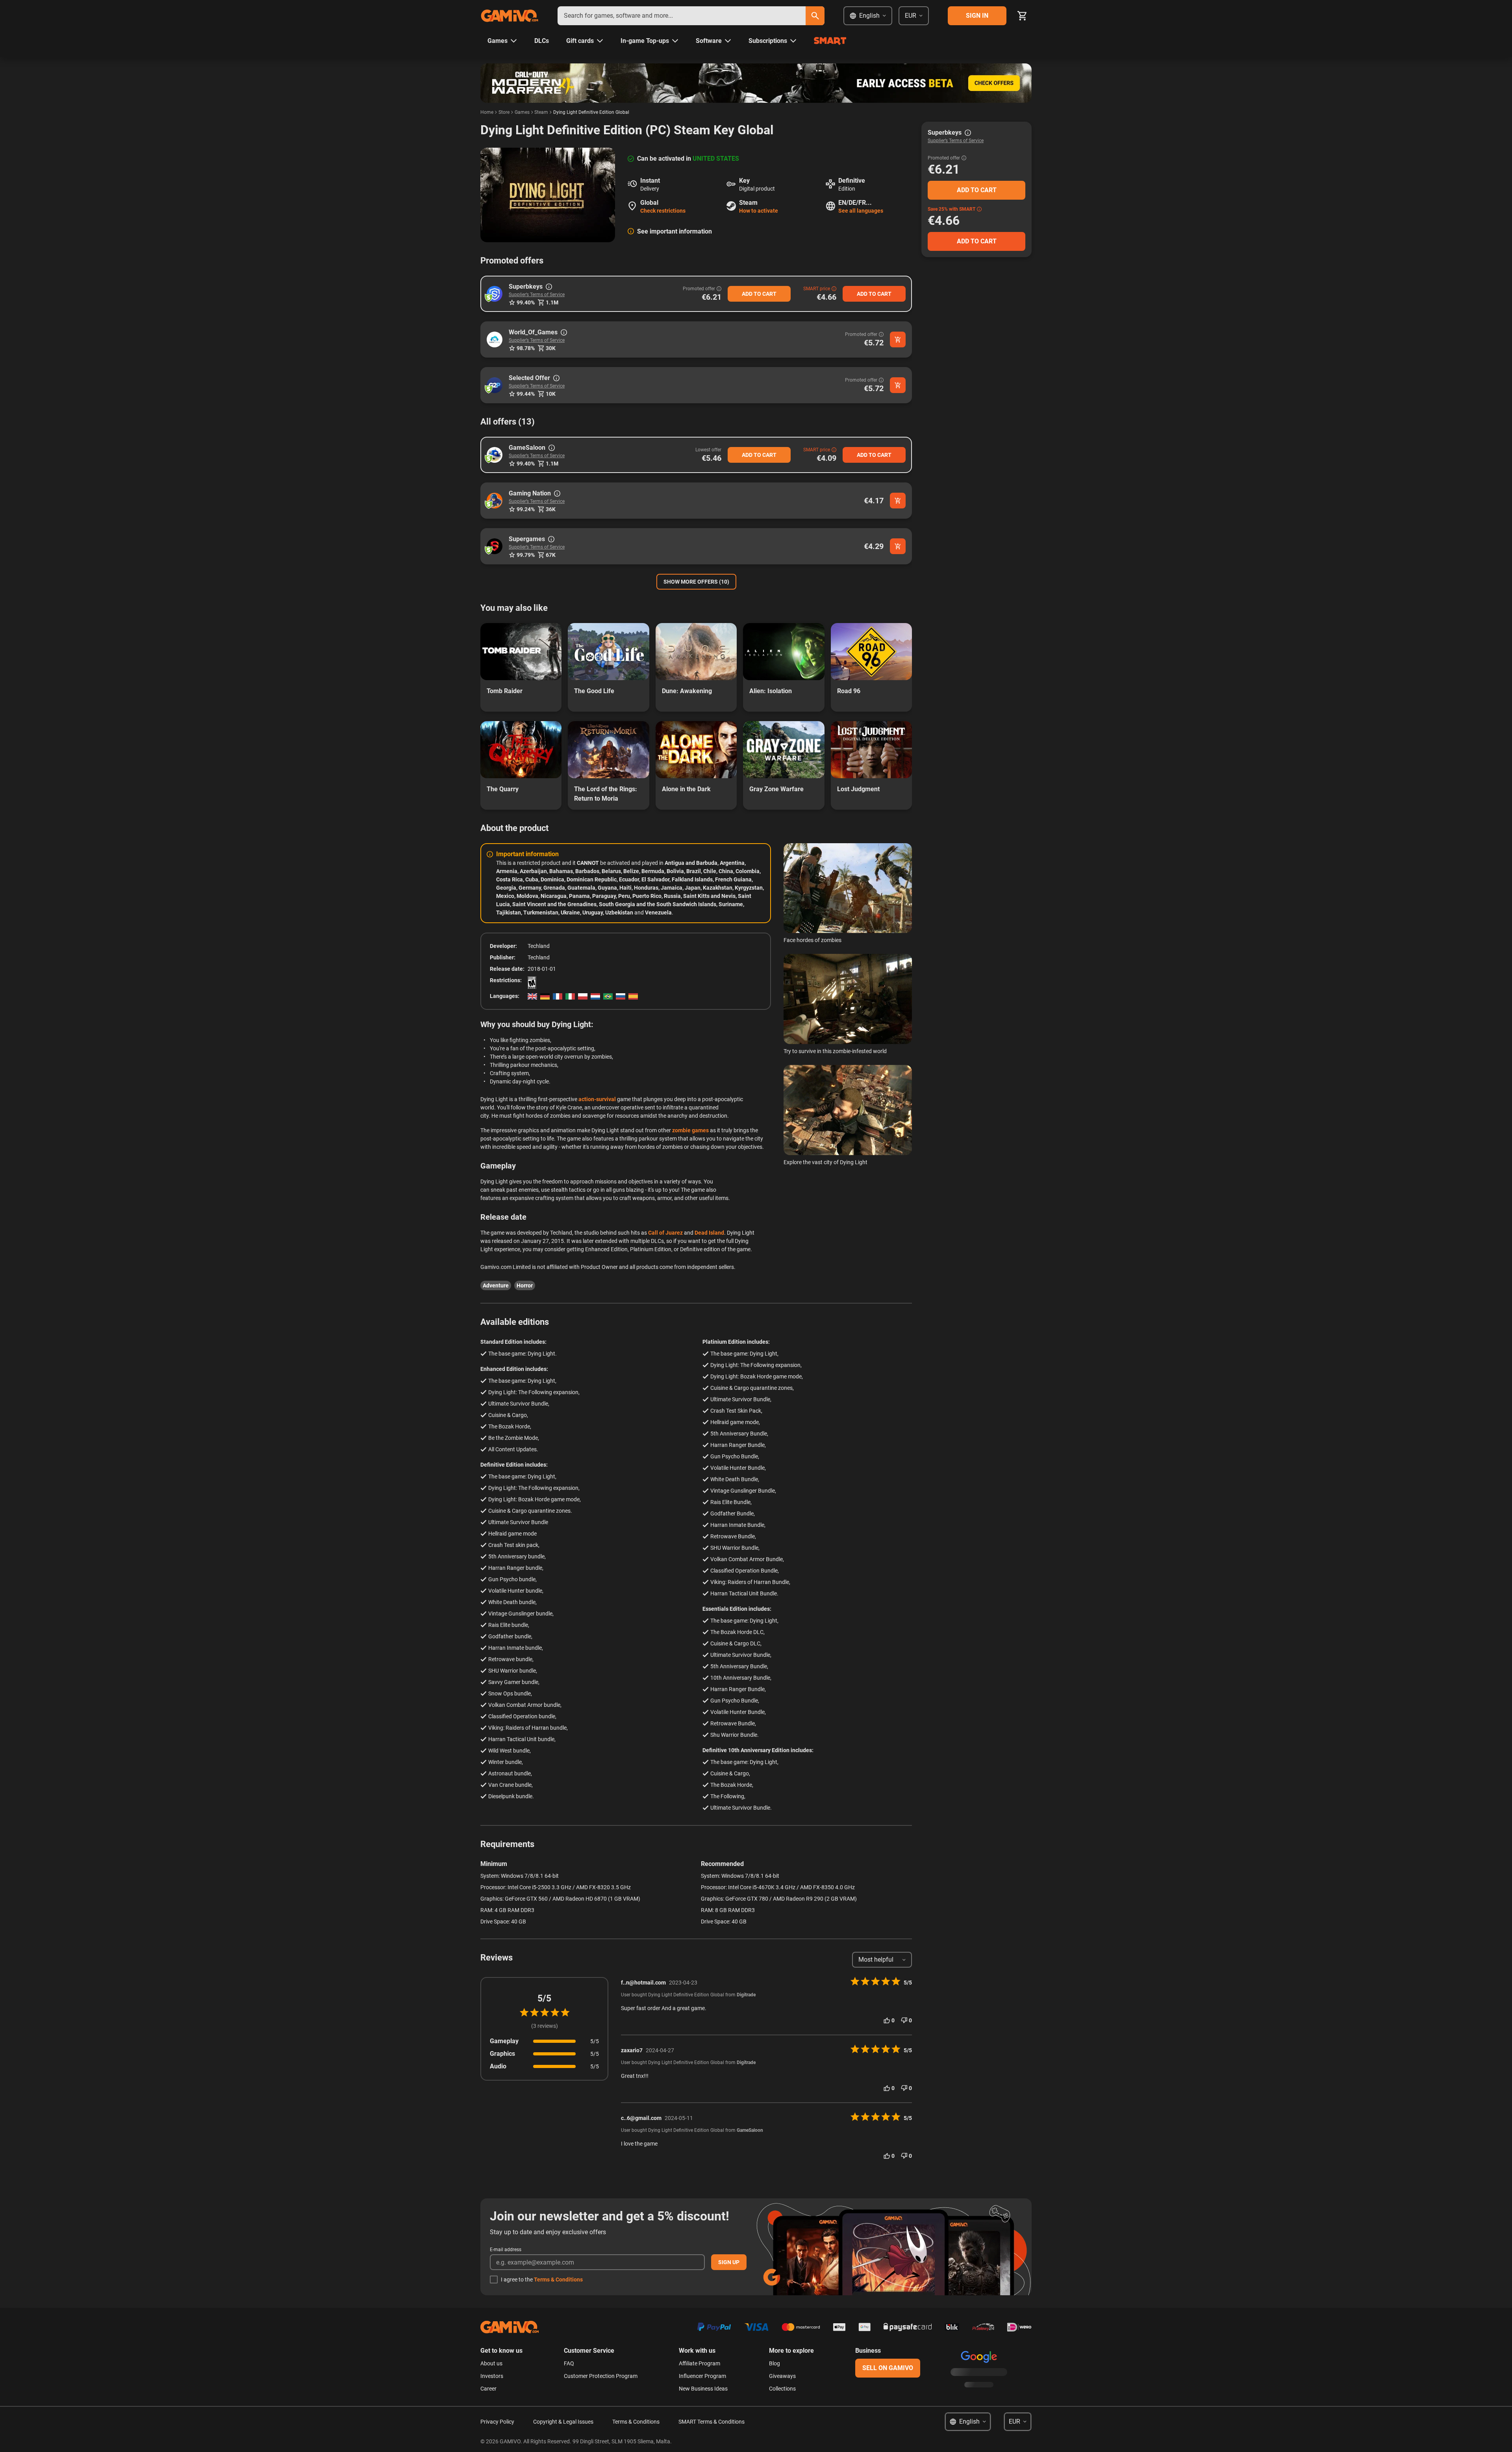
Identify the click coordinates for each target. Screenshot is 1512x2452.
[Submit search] (815, 16)
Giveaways (782, 2376)
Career (488, 2389)
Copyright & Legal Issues (563, 2422)
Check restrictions (663, 211)
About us (491, 2363)
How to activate (759, 211)
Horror (525, 1285)
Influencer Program (702, 2376)
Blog (775, 2363)
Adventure (496, 1285)
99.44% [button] (526, 394)
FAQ (569, 2363)
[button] (495, 294)
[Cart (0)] (1022, 16)
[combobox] (682, 16)
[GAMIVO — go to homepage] (510, 16)
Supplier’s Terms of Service (537, 295)
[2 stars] (534, 2012)
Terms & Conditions (558, 2280)
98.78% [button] (526, 348)
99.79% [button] (526, 555)
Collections (782, 2389)
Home (487, 112)
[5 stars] (565, 2012)
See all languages (861, 211)
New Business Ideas (703, 2389)
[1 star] (524, 2012)
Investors (492, 2376)
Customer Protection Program (601, 2376)
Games (522, 112)
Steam (541, 112)
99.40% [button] (526, 302)
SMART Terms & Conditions (712, 2422)
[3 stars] (545, 2012)
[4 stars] (555, 2012)
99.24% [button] (526, 509)
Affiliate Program (699, 2363)
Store (504, 112)
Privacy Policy (497, 2422)
